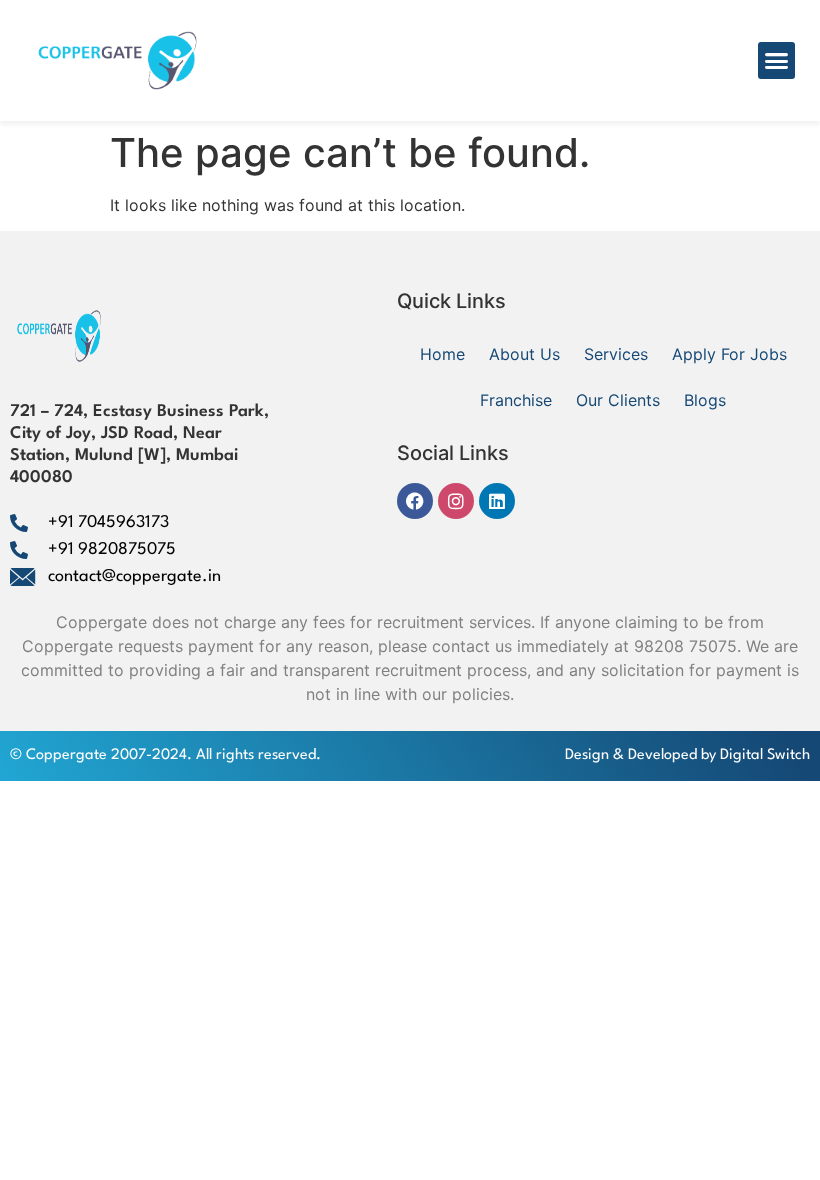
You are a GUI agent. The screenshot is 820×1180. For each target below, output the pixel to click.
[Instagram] (456, 501)
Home (442, 354)
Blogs (705, 400)
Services (616, 354)
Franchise (516, 400)
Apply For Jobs (729, 354)
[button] (777, 61)
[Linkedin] (497, 501)
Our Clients (618, 400)
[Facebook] (415, 501)
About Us (524, 354)
